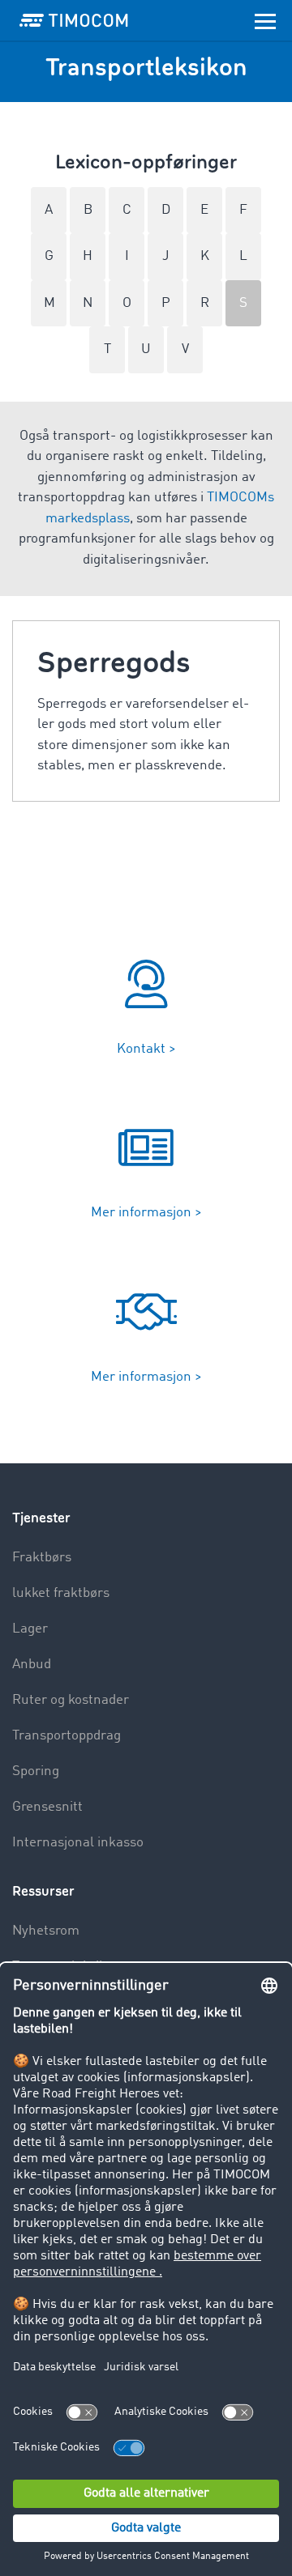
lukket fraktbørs (61, 1593)
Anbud (32, 1665)
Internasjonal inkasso (78, 1843)
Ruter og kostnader (71, 1700)
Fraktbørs (42, 1558)
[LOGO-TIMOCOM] (74, 20)
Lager (30, 1629)
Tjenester (41, 1518)
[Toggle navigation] (265, 20)
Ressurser (43, 1891)
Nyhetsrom (46, 1931)
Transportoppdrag (67, 1736)
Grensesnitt (47, 1807)
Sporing (36, 1771)
